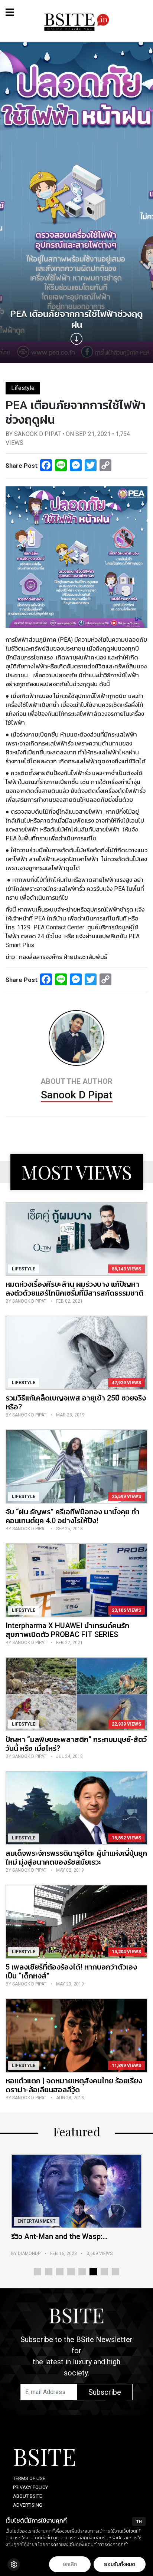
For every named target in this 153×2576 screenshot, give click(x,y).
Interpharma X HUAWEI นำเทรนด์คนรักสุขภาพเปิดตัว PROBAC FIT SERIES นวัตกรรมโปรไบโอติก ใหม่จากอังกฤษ (67, 1634)
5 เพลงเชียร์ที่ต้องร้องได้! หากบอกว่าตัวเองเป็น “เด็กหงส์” (71, 1971)
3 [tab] (60, 2272)
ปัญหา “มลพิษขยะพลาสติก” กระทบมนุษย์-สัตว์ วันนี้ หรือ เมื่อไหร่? (76, 1744)
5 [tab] (82, 2272)
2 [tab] (49, 2272)
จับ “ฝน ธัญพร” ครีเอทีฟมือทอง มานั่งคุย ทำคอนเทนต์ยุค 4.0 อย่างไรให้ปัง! (73, 1516)
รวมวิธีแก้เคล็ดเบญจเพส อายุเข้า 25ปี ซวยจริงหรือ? (76, 1402)
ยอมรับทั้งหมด (120, 2564)
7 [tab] (104, 2272)
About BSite (27, 2496)
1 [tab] (38, 2272)
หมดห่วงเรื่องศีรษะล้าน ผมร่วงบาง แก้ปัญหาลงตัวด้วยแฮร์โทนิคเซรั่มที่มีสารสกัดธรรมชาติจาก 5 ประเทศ (74, 1293)
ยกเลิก (70, 2564)
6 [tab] (93, 2272)
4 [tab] (71, 2272)
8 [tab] (115, 2272)
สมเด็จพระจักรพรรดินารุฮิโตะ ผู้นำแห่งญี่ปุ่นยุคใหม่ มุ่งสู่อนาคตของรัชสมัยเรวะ (76, 1858)
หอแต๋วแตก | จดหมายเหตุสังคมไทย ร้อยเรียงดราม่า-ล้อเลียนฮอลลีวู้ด (74, 2085)
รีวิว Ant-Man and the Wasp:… (59, 2236)
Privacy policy (30, 2487)
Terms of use (29, 2478)
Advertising (28, 2505)
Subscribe (105, 2392)
